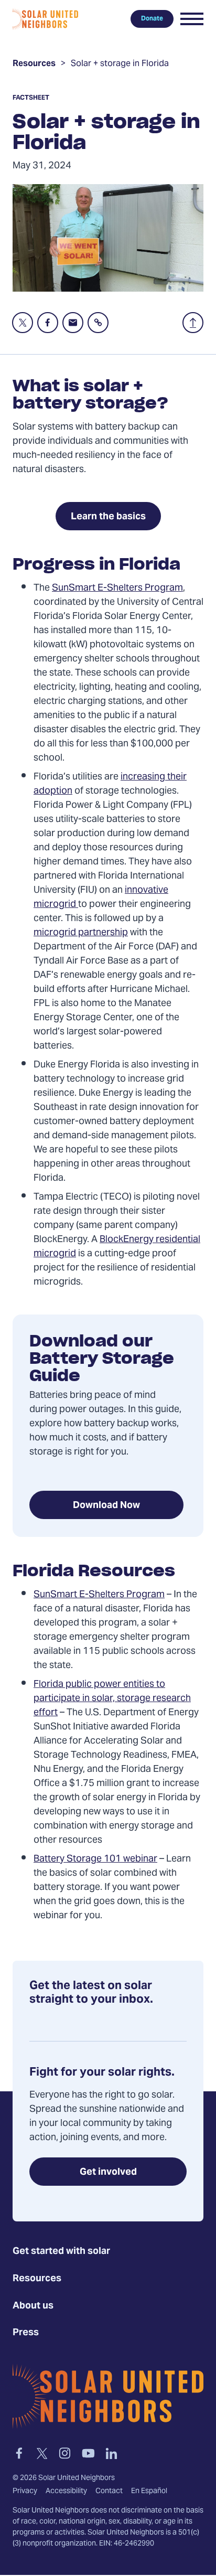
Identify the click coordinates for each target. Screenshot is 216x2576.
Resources (34, 65)
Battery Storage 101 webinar (95, 1859)
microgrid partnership (81, 933)
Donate (152, 19)
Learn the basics (108, 517)
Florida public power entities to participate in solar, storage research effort (112, 1699)
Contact (109, 2492)
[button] (192, 19)
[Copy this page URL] (98, 323)
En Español (149, 2492)
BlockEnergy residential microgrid (117, 1247)
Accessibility (66, 2492)
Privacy (25, 2492)
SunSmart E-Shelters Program (117, 588)
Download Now (106, 1506)
